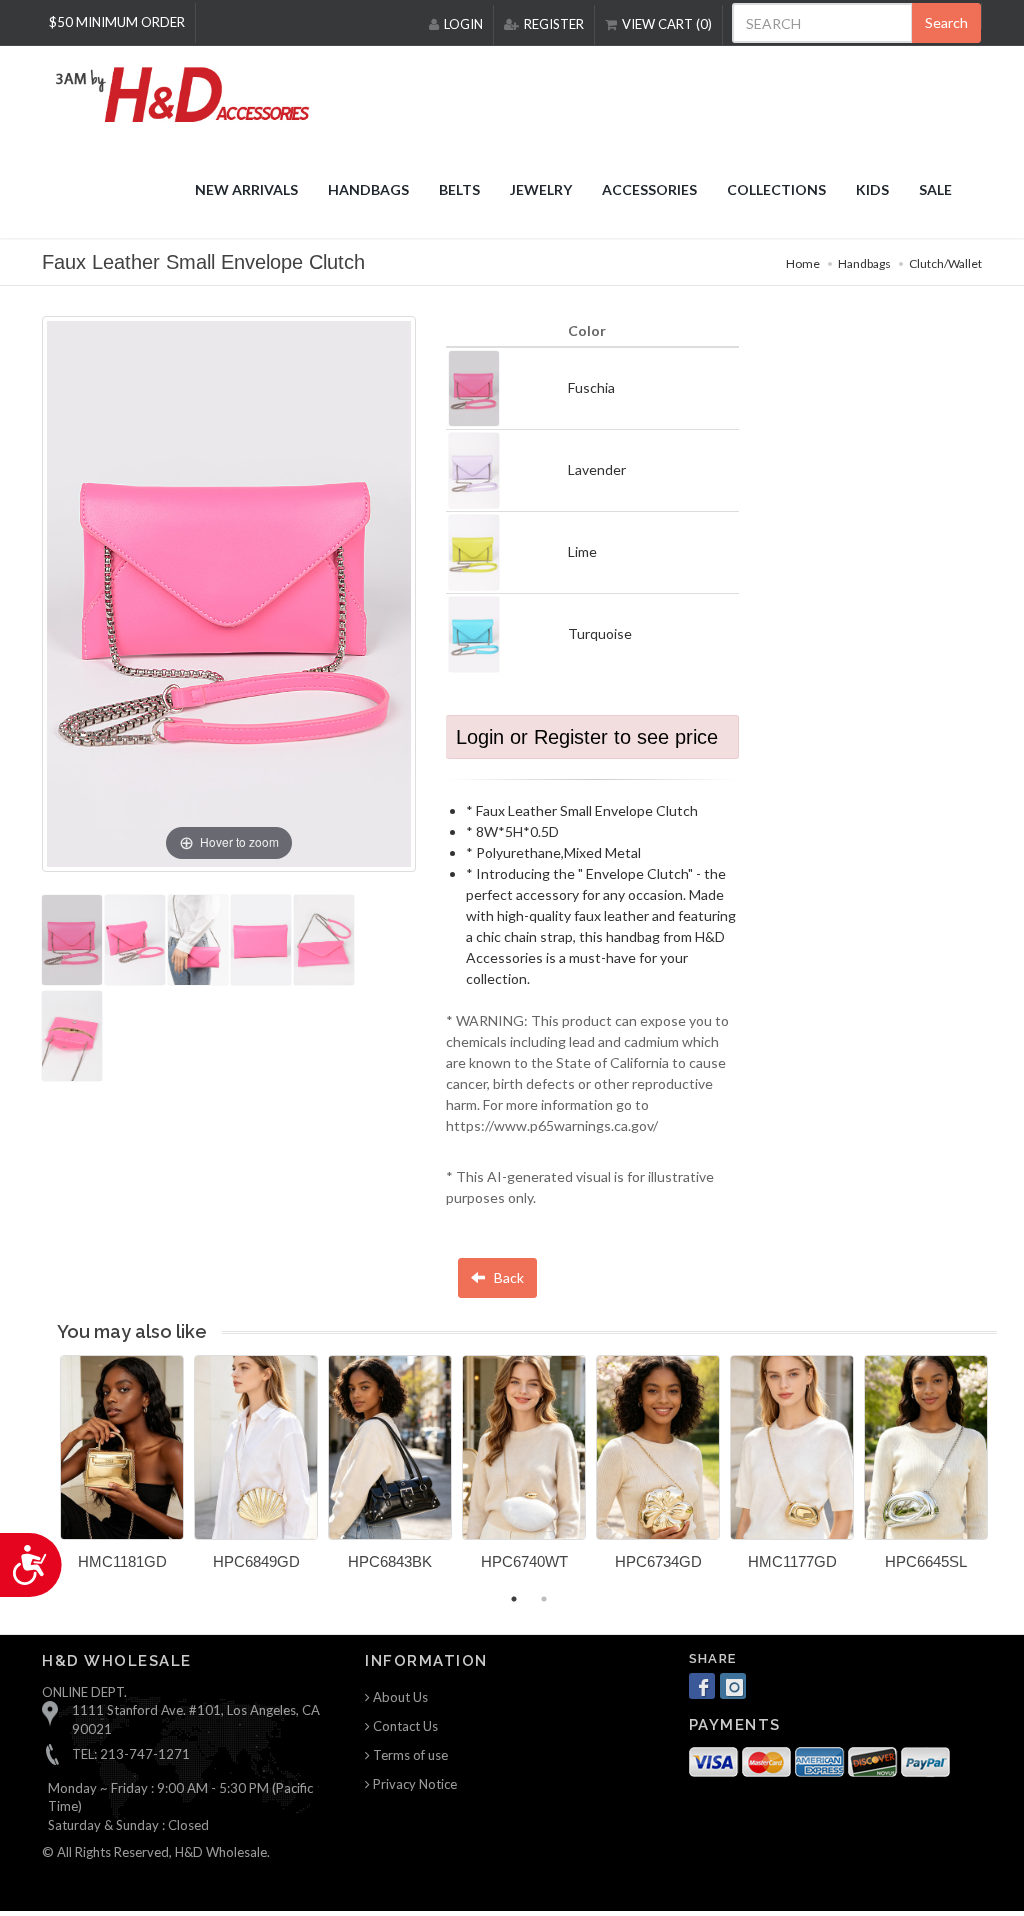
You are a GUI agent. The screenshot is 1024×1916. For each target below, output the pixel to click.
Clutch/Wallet (945, 263)
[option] (122, 1470)
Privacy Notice (413, 1784)
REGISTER (554, 24)
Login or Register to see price (587, 737)
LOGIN (463, 24)
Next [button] (1012, 1475)
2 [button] (544, 1599)
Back (507, 1277)
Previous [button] (45, 1475)
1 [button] (514, 1599)
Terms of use (409, 1755)
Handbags (864, 263)
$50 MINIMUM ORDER (117, 22)
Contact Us (404, 1726)
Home (803, 263)
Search (946, 22)
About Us (399, 1697)
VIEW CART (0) (667, 24)
